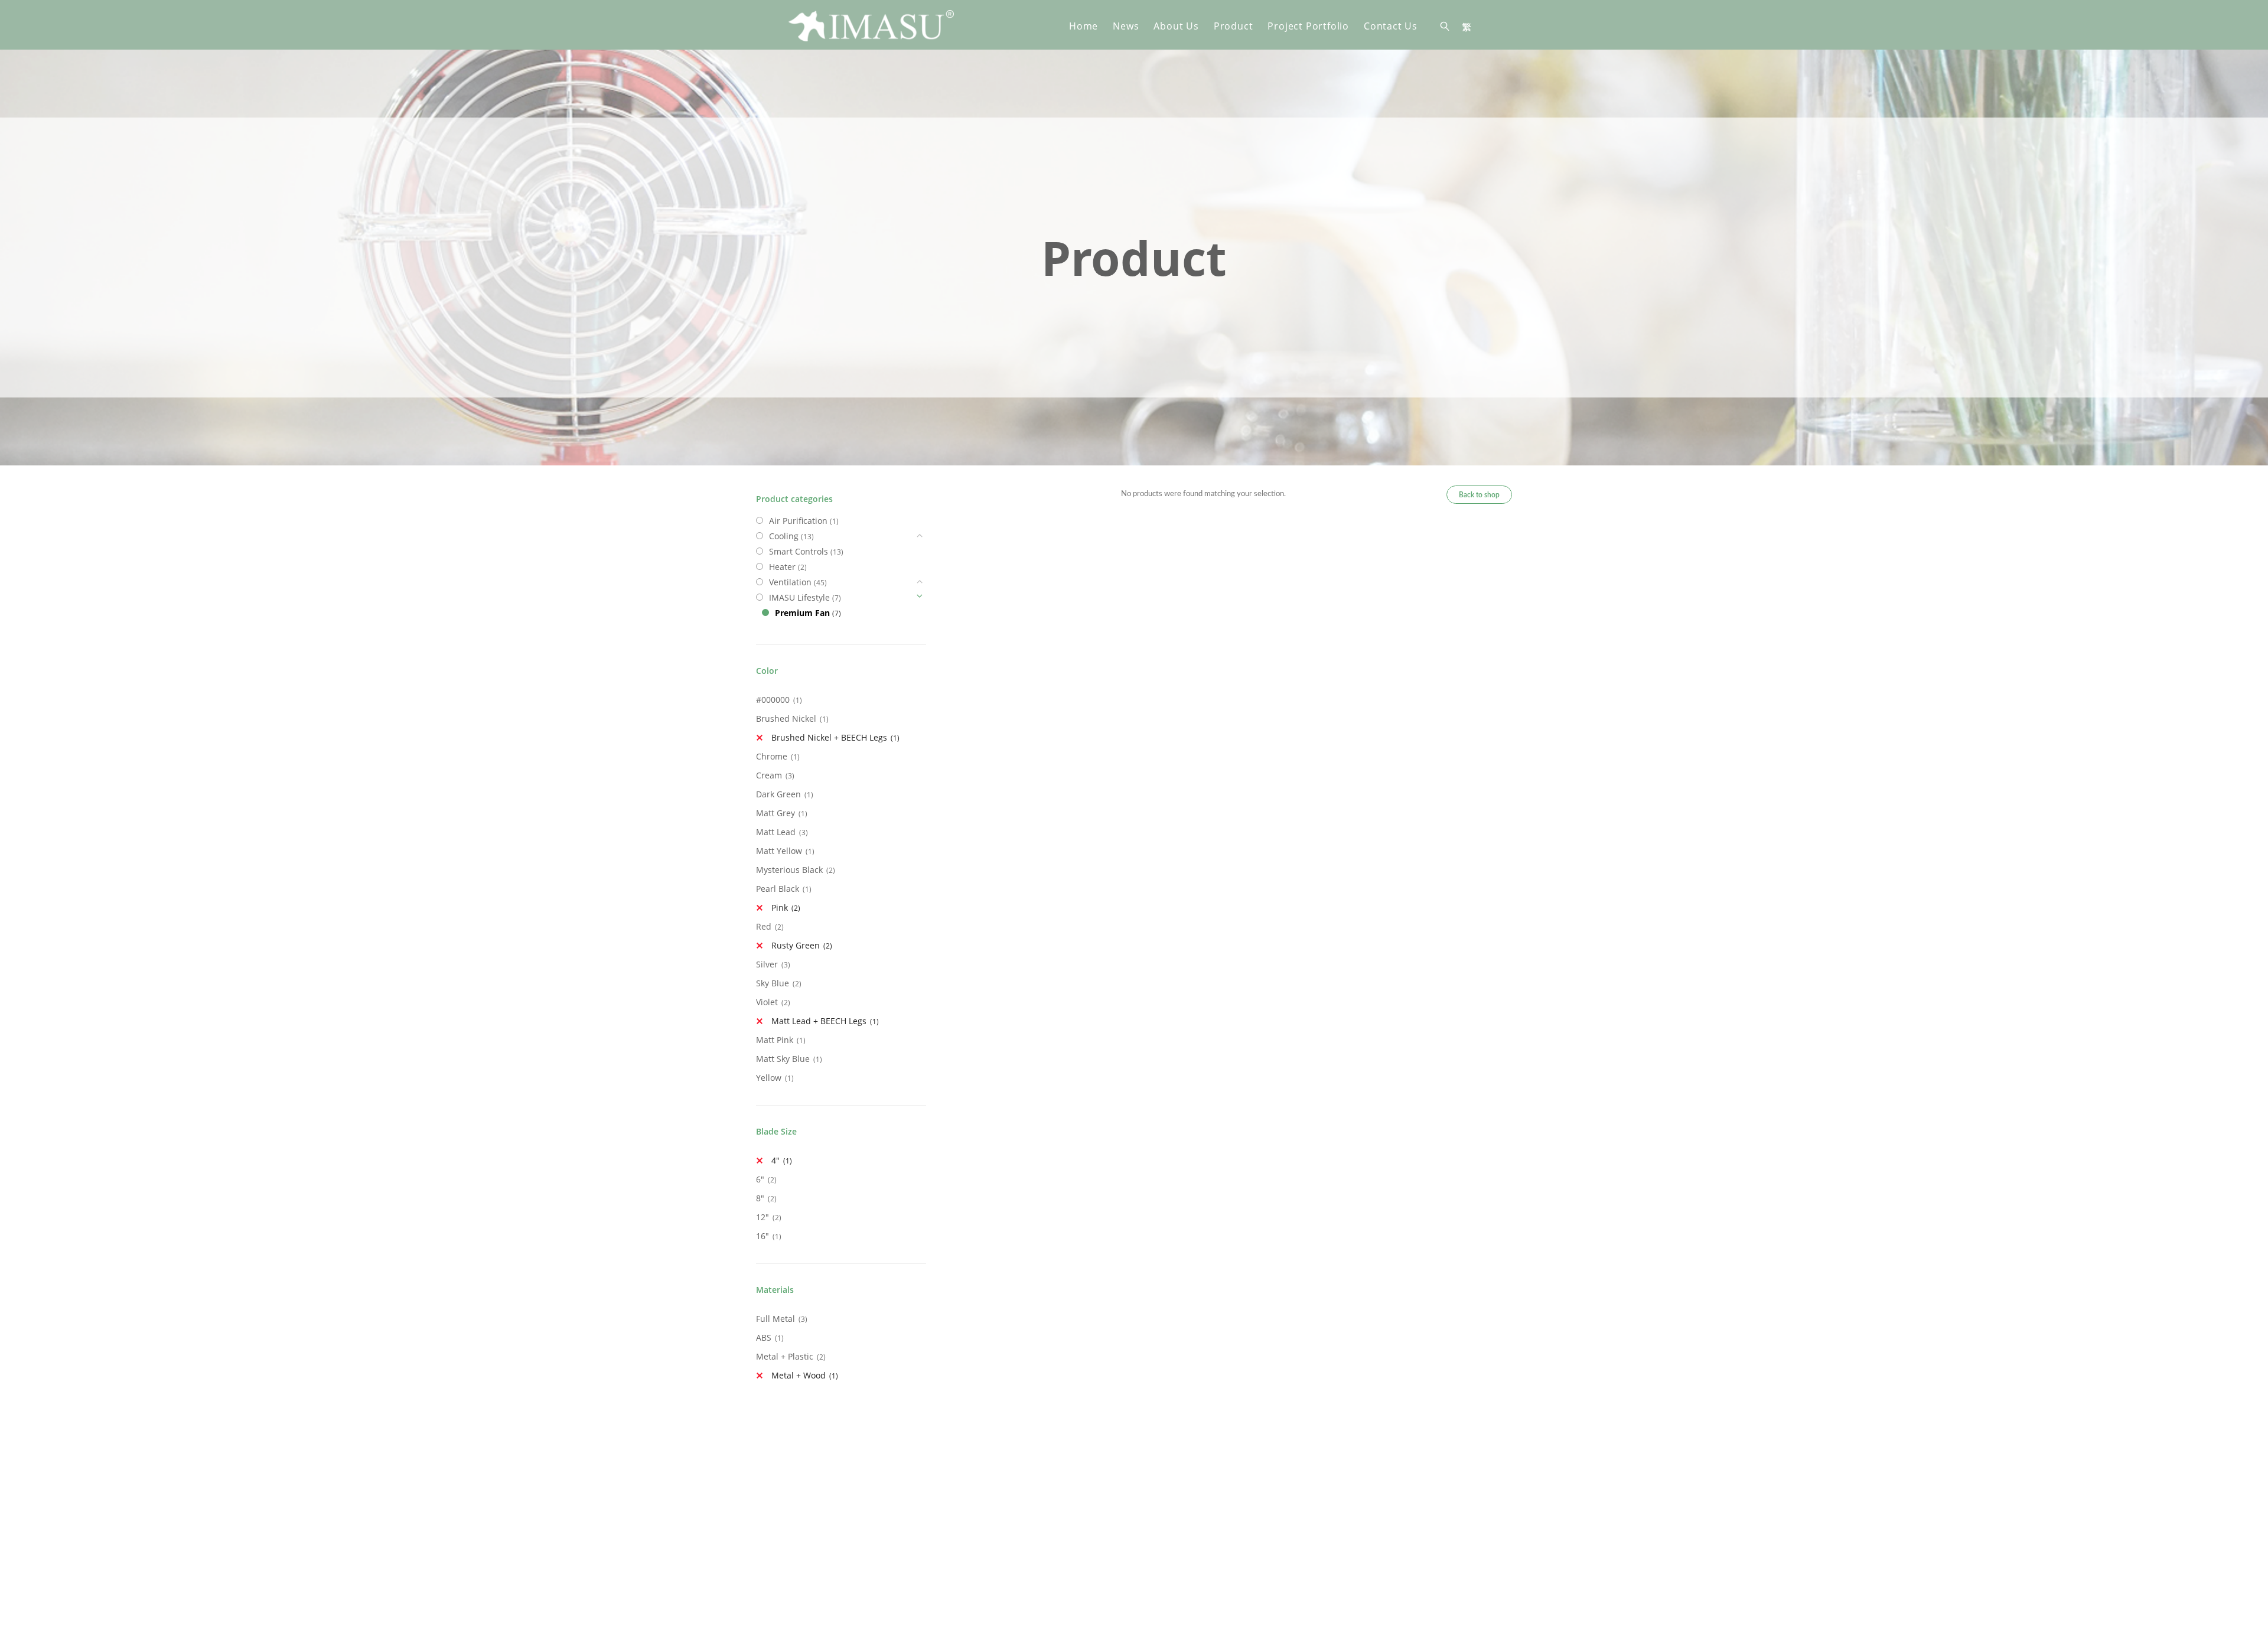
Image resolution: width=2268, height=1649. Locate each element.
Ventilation (790, 582)
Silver (767, 964)
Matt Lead (776, 832)
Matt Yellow (779, 851)
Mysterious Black (789, 870)
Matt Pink (775, 1040)
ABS (764, 1337)
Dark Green (778, 794)
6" (760, 1179)
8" (760, 1198)
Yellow (769, 1078)
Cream (769, 775)
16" (762, 1236)
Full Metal (775, 1319)
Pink (780, 907)
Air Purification (798, 521)
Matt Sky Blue (783, 1059)
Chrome (772, 756)
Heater (782, 567)
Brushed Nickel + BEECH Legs (829, 737)
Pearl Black (778, 889)
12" (762, 1217)
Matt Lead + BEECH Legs (819, 1021)
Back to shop (1479, 495)
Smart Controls (799, 551)
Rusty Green (796, 945)
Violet (767, 1002)
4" (775, 1160)
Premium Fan (802, 613)
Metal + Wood (799, 1375)
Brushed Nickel (786, 718)
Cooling (784, 536)
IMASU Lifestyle (799, 597)
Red (764, 926)
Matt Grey (775, 813)
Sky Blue (773, 983)
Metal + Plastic (785, 1356)
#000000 (773, 700)
